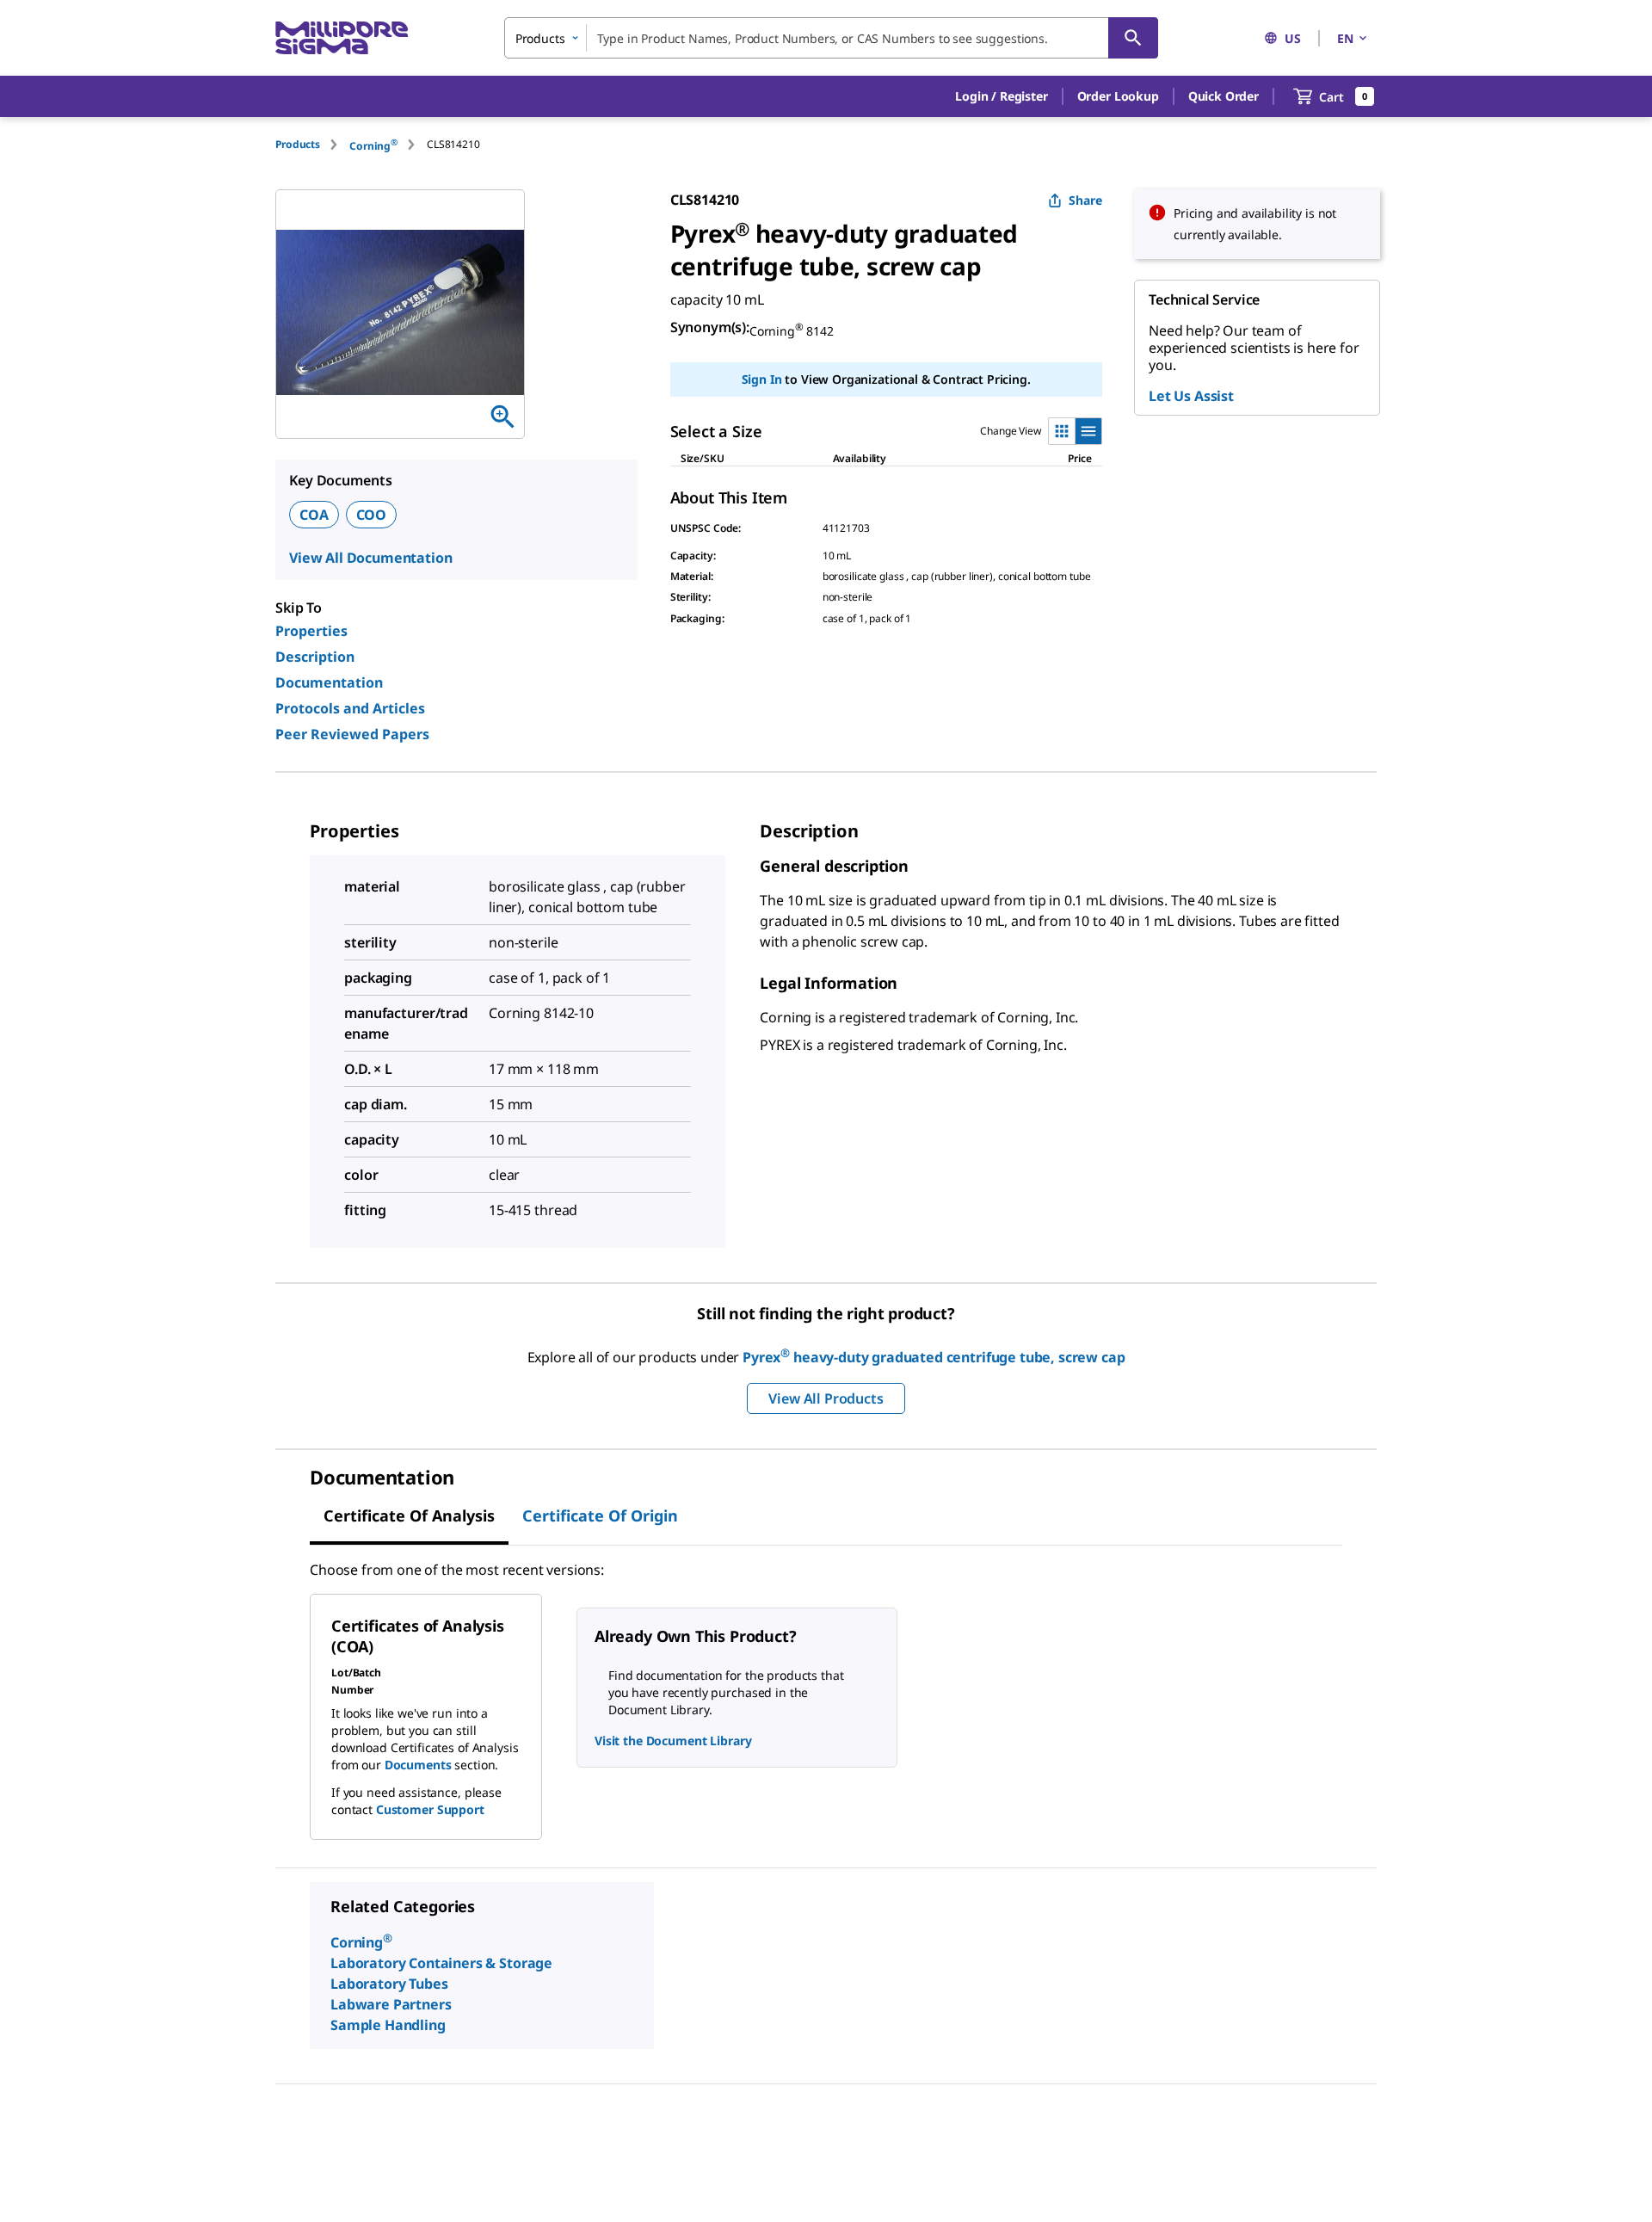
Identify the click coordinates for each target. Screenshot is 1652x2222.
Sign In (762, 379)
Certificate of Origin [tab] (600, 1515)
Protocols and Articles (350, 708)
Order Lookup (1118, 96)
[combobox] (831, 38)
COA (314, 515)
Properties (311, 631)
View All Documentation (370, 558)
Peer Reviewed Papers (352, 734)
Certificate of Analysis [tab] (409, 1515)
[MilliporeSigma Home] (342, 38)
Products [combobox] (540, 38)
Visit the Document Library (673, 1741)
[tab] (312, 144)
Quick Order (1224, 96)
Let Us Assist (1191, 396)
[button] (1001, 96)
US (1293, 38)
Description (315, 657)
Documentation (329, 682)
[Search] (1133, 38)
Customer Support (430, 1809)
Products (298, 144)
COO (372, 515)
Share (1085, 200)
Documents (418, 1765)
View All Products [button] (826, 1398)
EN (1345, 38)
